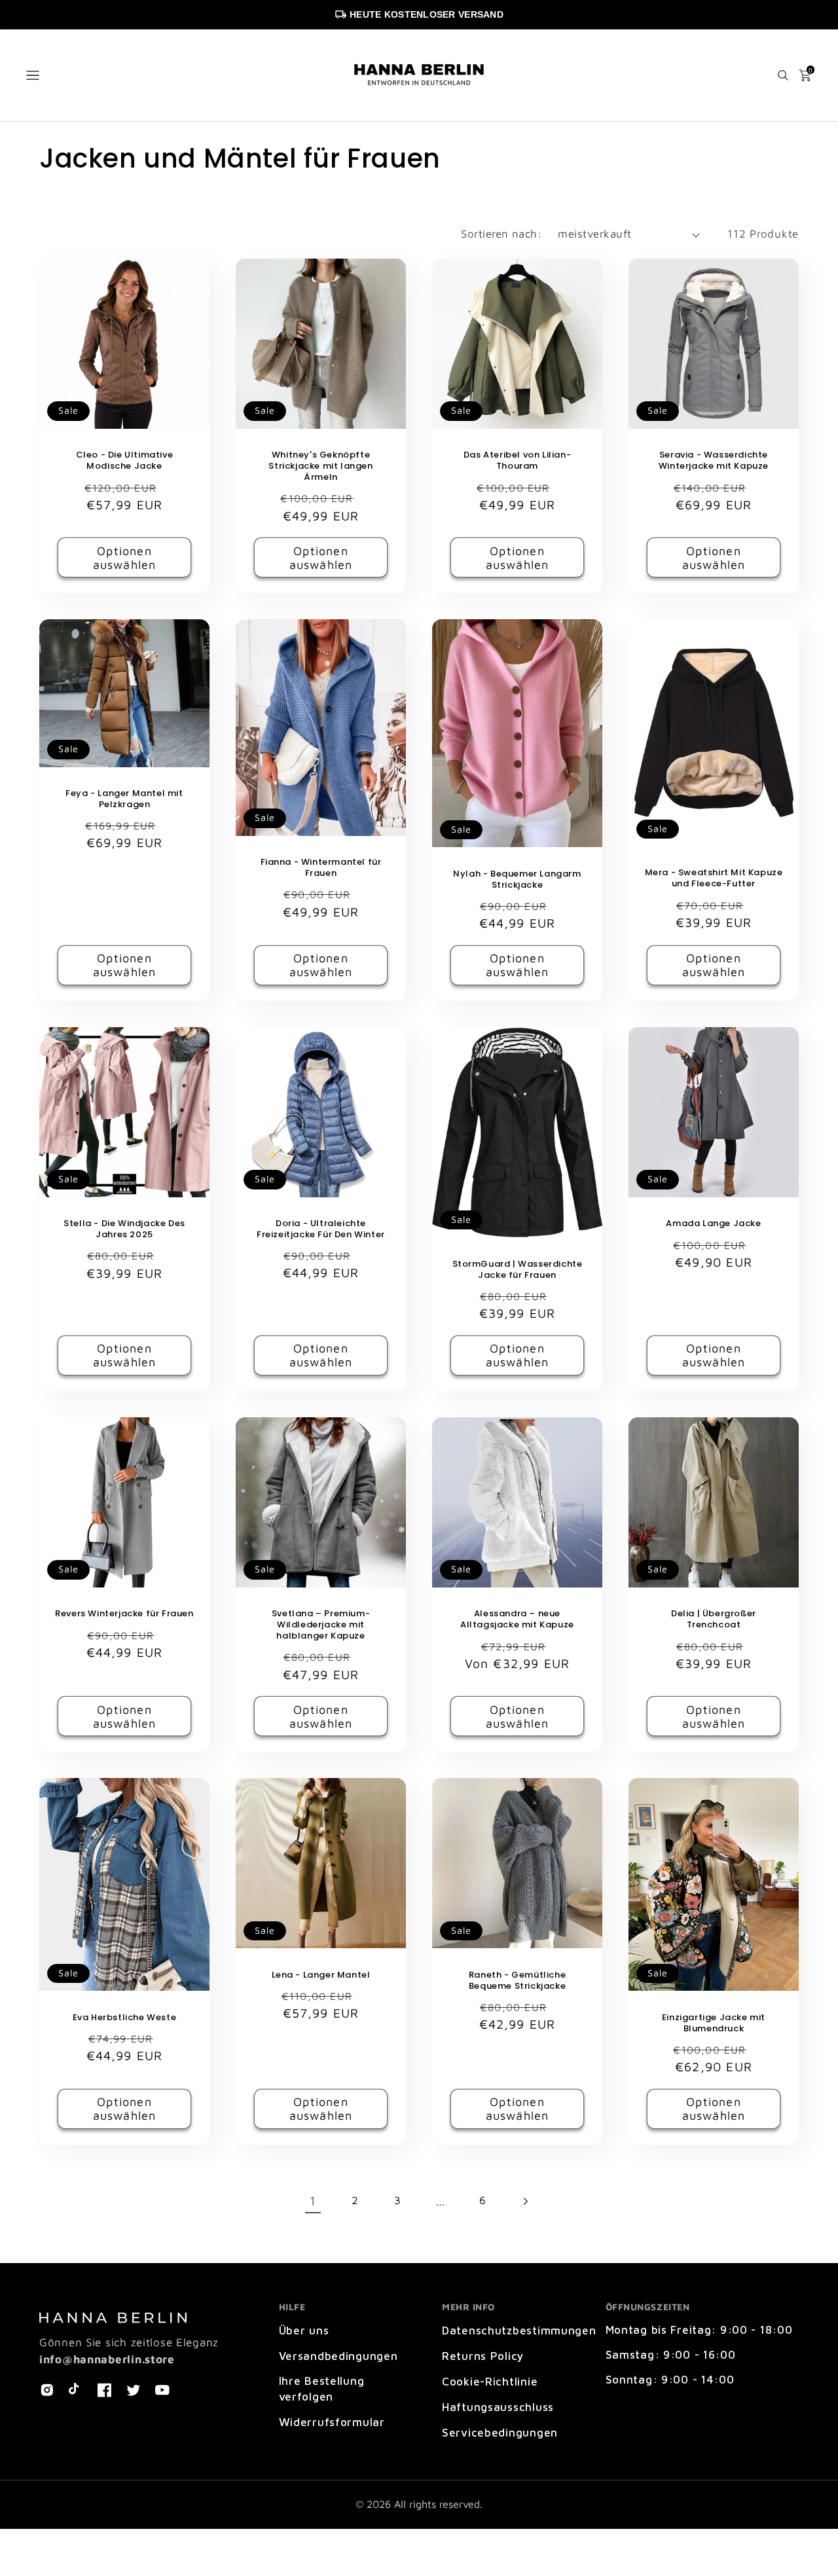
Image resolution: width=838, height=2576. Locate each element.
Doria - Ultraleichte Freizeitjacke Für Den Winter (321, 1229)
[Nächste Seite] (525, 2201)
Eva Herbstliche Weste (125, 2018)
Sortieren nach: (501, 234)
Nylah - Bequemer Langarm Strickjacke (517, 880)
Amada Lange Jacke (713, 1224)
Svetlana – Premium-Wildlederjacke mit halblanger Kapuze (321, 1625)
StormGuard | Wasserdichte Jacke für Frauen (518, 1270)
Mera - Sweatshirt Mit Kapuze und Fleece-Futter (714, 879)
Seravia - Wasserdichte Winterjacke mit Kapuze (714, 461)
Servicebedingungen (500, 2433)
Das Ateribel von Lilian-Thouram (517, 461)
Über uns (304, 2331)
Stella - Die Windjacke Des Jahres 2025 (124, 1229)
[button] (33, 75)
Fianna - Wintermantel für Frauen (321, 868)
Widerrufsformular (332, 2422)
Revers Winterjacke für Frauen (124, 1614)
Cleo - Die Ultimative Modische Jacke (125, 461)
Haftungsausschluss (498, 2407)
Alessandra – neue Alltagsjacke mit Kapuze (517, 1620)
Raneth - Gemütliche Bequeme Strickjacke (517, 1981)
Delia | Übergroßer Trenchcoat (714, 1620)
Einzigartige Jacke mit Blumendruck (714, 2023)
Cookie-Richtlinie (490, 2382)
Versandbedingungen (338, 2356)
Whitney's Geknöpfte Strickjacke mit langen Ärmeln (320, 466)
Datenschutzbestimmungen (519, 2331)
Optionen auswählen (125, 558)
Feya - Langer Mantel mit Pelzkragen (124, 799)
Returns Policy (483, 2356)
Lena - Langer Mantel (321, 1975)
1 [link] (313, 2201)
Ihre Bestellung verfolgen (322, 2389)
